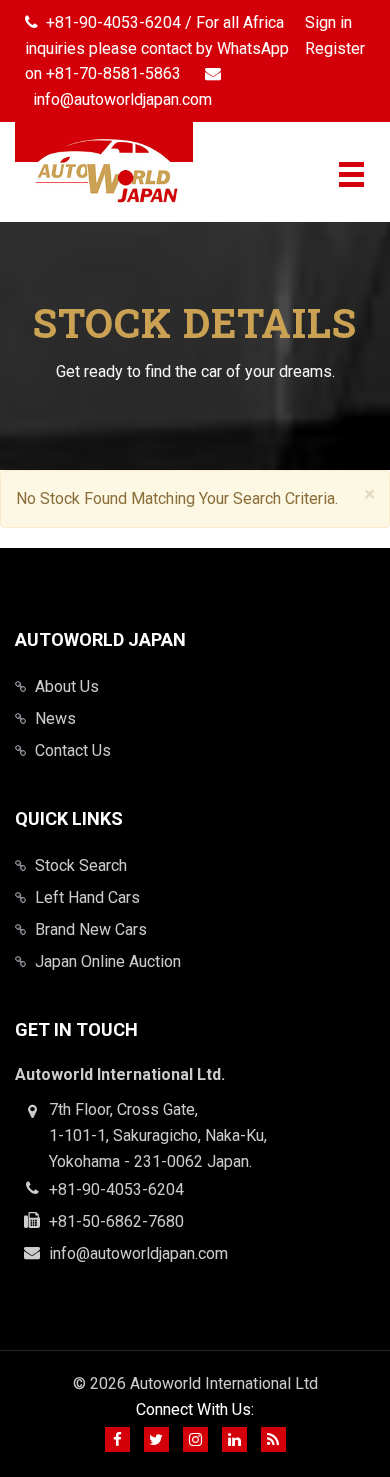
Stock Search (81, 865)
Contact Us (73, 750)
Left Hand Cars (87, 897)
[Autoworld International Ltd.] (104, 171)
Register (335, 48)
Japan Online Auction (108, 961)
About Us (67, 686)
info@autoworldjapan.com (138, 1253)
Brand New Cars (91, 929)
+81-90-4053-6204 (116, 1189)
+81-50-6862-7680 (116, 1221)
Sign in (328, 22)
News (55, 718)
